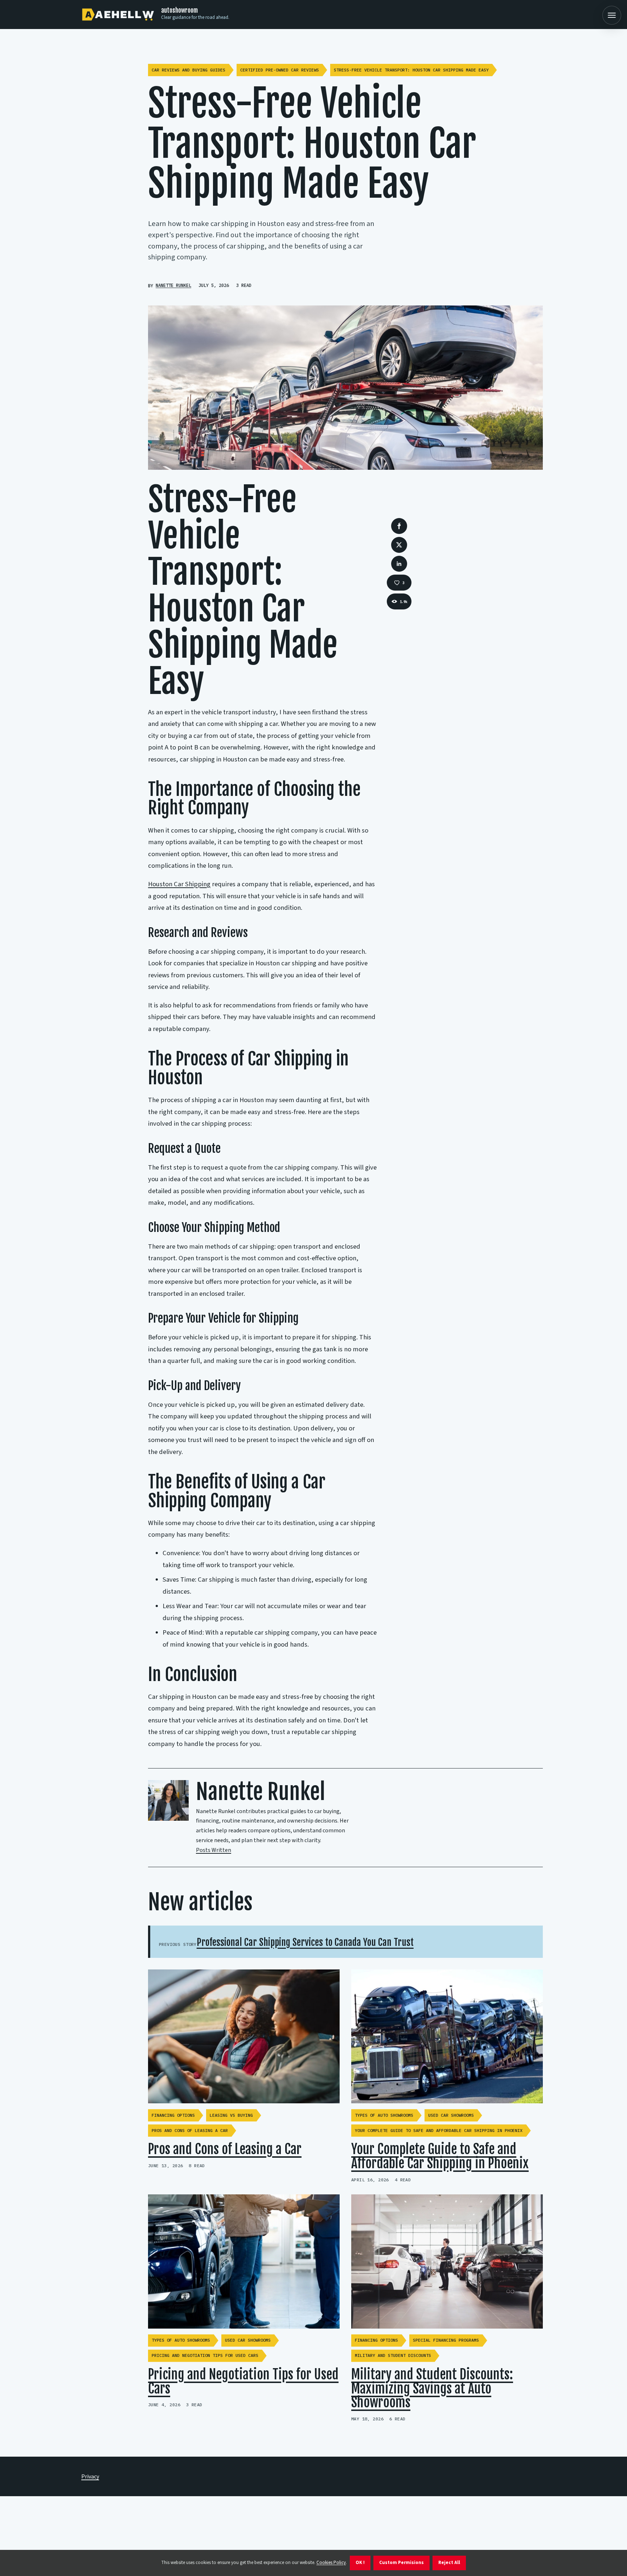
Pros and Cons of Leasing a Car (225, 2149)
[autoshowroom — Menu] (612, 15)
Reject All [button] (449, 2563)
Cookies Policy (331, 2563)
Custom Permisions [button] (401, 2563)
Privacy (90, 2477)
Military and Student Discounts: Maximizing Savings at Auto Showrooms (432, 2389)
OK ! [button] (360, 2563)
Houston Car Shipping (179, 884)
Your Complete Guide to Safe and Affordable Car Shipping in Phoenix (440, 2156)
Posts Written (214, 1850)
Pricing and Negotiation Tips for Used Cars (243, 2382)
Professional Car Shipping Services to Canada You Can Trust (305, 1942)
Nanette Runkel (173, 285)
